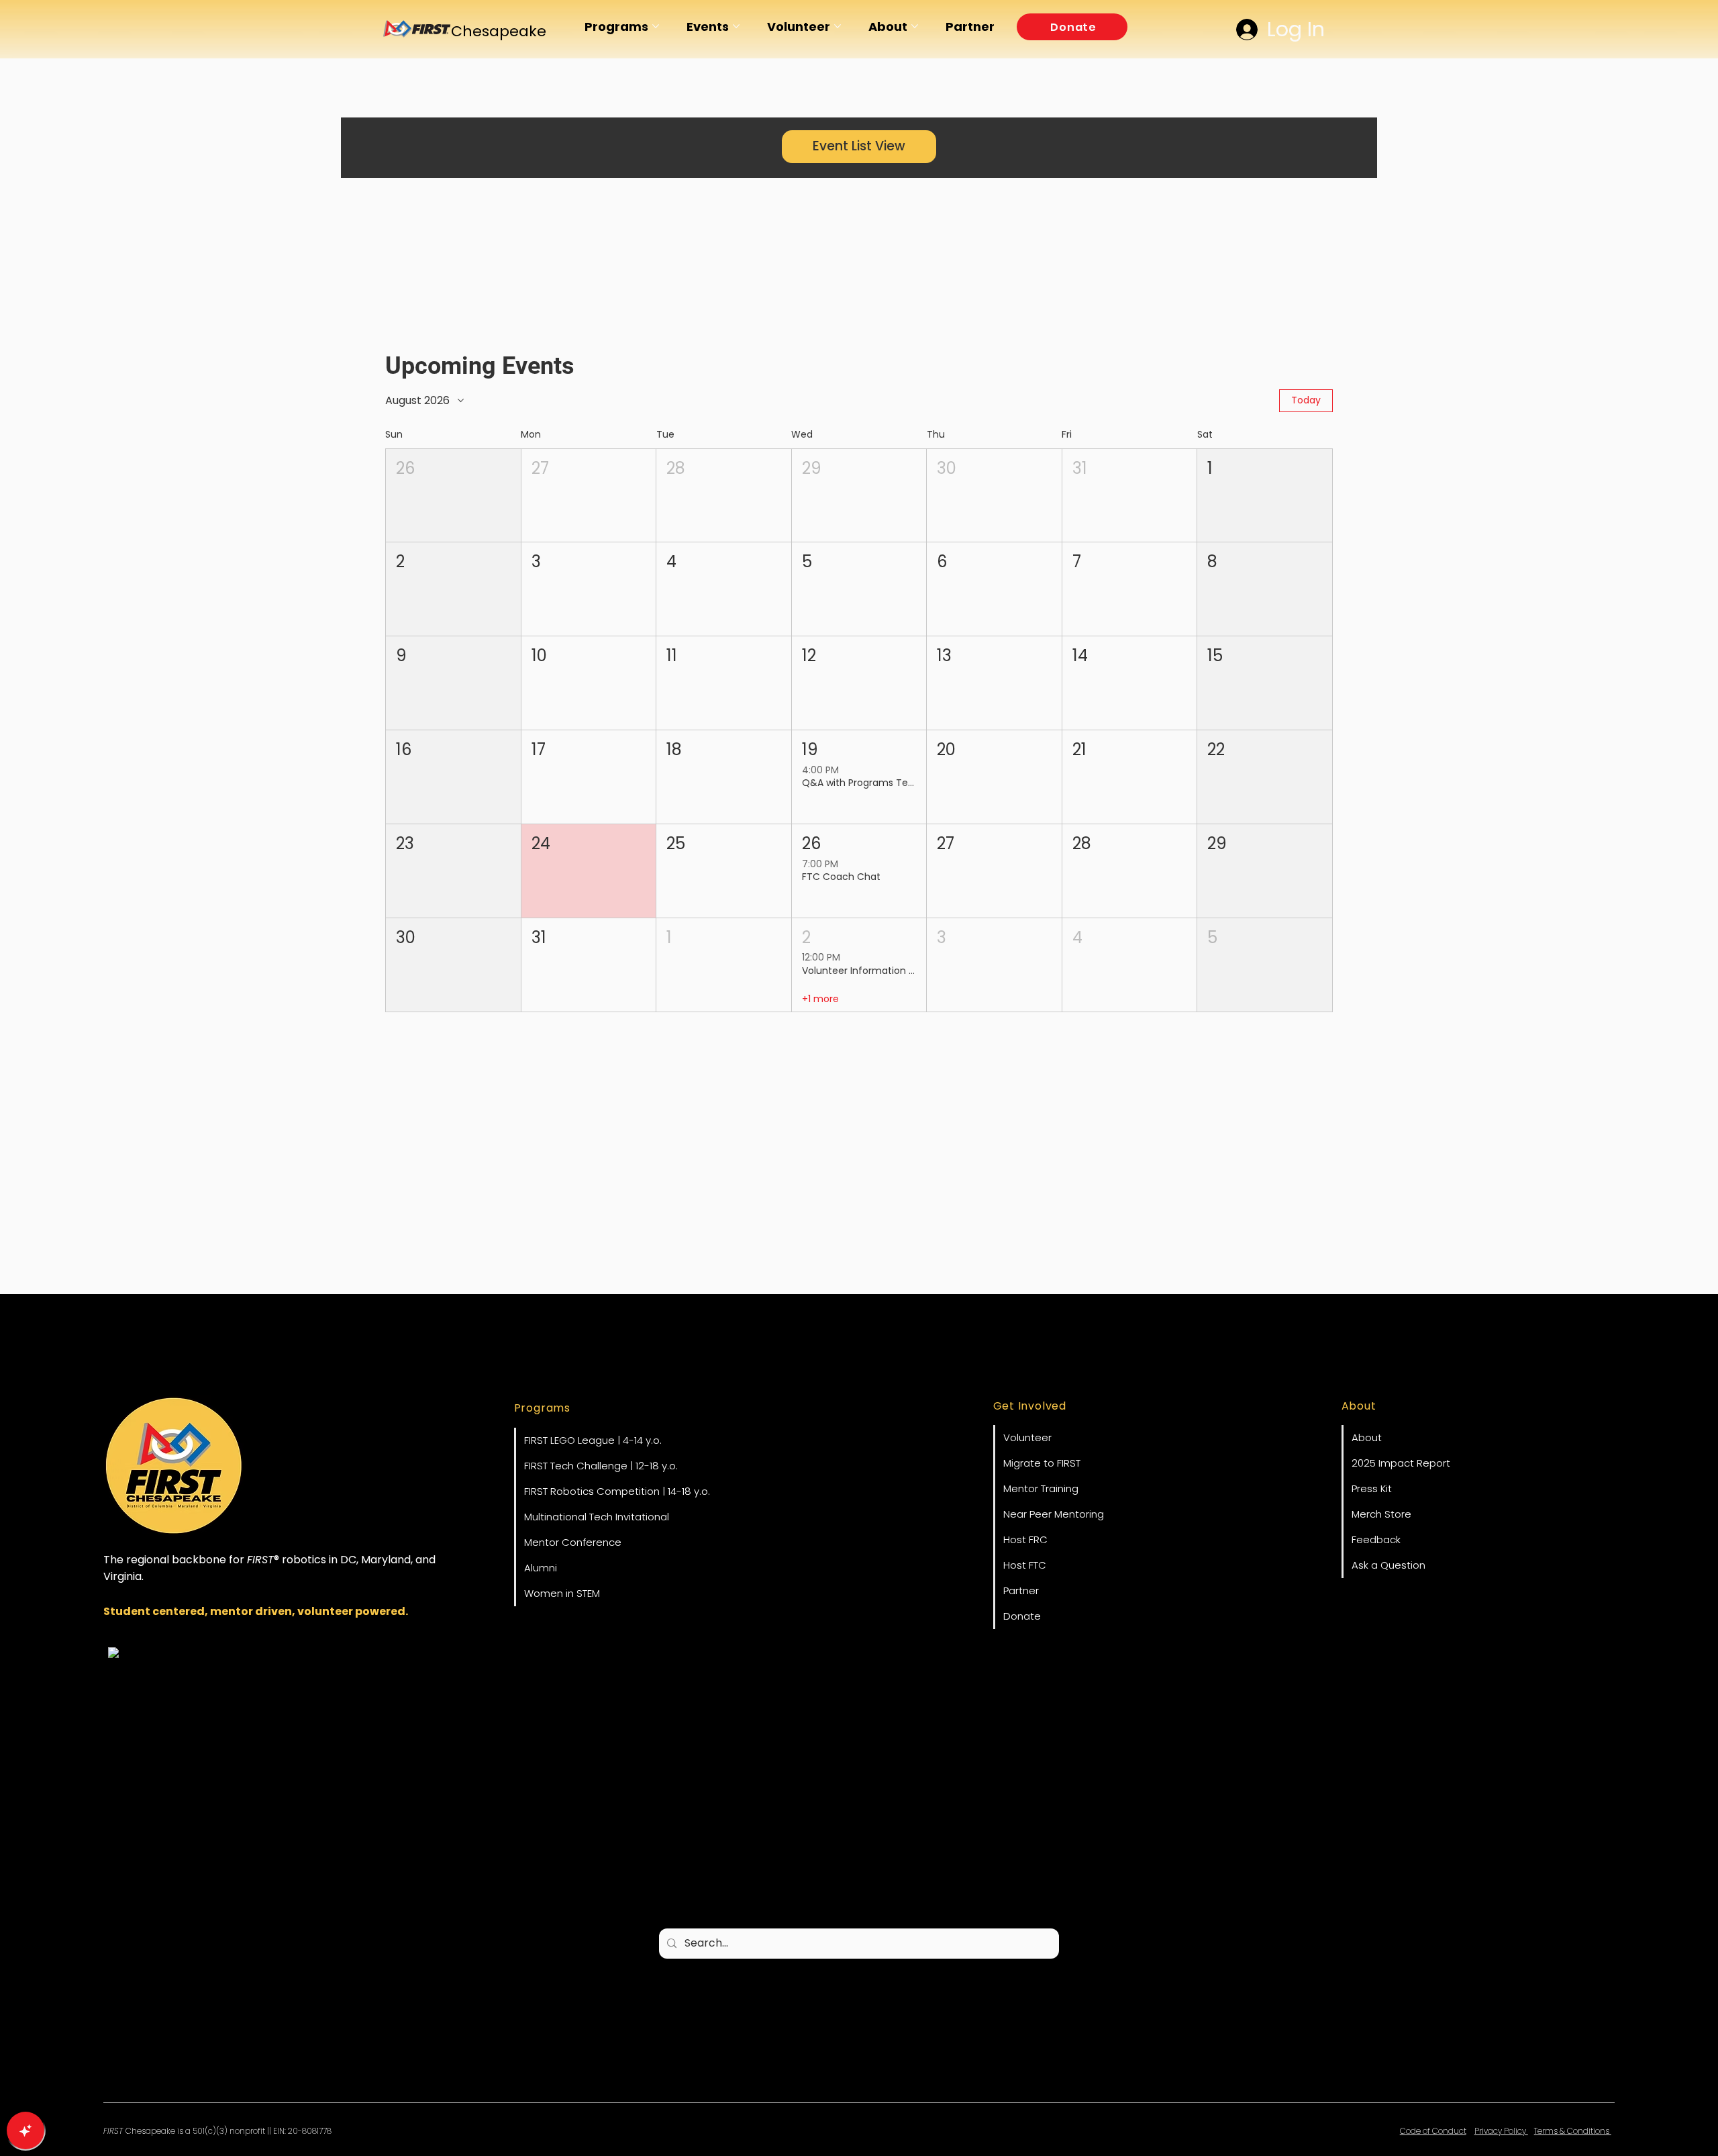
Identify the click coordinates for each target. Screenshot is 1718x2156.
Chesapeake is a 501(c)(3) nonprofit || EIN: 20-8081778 (217, 2131)
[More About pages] (915, 26)
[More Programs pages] (656, 26)
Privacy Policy (1501, 2131)
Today (1306, 400)
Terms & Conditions (1573, 2131)
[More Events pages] (736, 26)
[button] (1072, 27)
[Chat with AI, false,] (26, 2130)
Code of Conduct (1433, 2131)
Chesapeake (499, 31)
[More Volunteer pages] (838, 26)
